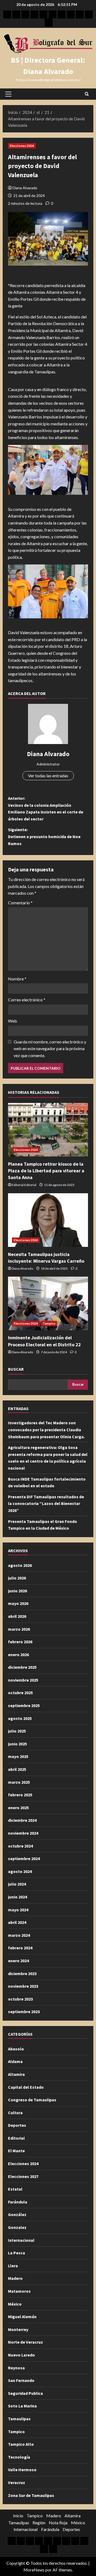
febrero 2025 (20, 1795)
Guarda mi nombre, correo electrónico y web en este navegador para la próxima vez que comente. (50, 1049)
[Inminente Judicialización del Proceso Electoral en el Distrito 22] (48, 1303)
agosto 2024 (20, 1871)
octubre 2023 (20, 1999)
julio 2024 (17, 1884)
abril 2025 (17, 1769)
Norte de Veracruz (25, 2342)
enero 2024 (18, 1961)
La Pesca (17, 2253)
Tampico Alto (21, 2444)
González (17, 2214)
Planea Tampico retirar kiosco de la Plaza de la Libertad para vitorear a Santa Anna (46, 1171)
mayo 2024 (18, 1910)
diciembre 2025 (22, 1667)
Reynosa (16, 2368)
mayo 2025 (18, 1756)
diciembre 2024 (22, 1820)
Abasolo (16, 2049)
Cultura (15, 2113)
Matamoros (19, 2291)
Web (13, 1021)
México (15, 2304)
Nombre (17, 979)
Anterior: (46, 809)
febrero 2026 (20, 1642)
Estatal (15, 2189)
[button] (8, 94)
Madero (15, 2278)
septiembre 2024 (24, 1858)
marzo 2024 (19, 1935)
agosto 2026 (20, 1565)
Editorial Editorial (24, 1185)
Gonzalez (17, 2227)
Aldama (15, 2061)
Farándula (18, 2202)
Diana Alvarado (25, 188)
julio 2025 (17, 1731)
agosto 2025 (20, 1718)
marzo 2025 (19, 1782)
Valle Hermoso (22, 2470)
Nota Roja (58, 2523)
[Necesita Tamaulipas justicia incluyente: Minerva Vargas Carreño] (48, 1220)
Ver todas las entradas (48, 776)
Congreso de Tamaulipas (32, 2100)
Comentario (20, 903)
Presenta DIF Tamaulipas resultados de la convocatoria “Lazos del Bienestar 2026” (46, 1503)
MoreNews (34, 2570)
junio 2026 (17, 1591)
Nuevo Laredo (21, 2355)
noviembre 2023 (23, 1986)
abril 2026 (17, 1616)
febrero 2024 (20, 1948)
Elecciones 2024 (22, 146)
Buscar (16, 1369)
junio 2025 (17, 1744)
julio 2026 (17, 1578)
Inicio (18, 2516)
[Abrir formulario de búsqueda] (87, 94)
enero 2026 (18, 1655)
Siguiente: (44, 836)
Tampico (49, 1323)
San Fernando (21, 2380)
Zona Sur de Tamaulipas (31, 2495)
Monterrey (18, 2329)
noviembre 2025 (23, 1680)
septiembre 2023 (24, 2012)
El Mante (16, 2151)
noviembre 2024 (23, 1833)
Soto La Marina (22, 2406)
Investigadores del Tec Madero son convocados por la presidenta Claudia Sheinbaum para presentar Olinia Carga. (46, 1430)
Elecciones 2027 (23, 2176)
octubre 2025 (20, 1693)
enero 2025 (18, 1808)
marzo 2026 (19, 1629)
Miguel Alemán (22, 2317)
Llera (13, 2266)
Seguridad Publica (25, 2393)
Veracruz (17, 2482)
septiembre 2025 (24, 1705)
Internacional (21, 2240)
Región (39, 2523)
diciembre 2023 (22, 1973)
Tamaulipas (19, 2419)
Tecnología (19, 2457)
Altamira (16, 2074)
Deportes (17, 2125)
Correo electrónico (27, 1000)
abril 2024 (17, 1922)
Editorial (16, 2138)
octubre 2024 (20, 1846)
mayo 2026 (18, 1603)
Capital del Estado (26, 2087)
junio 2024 (17, 1897)
